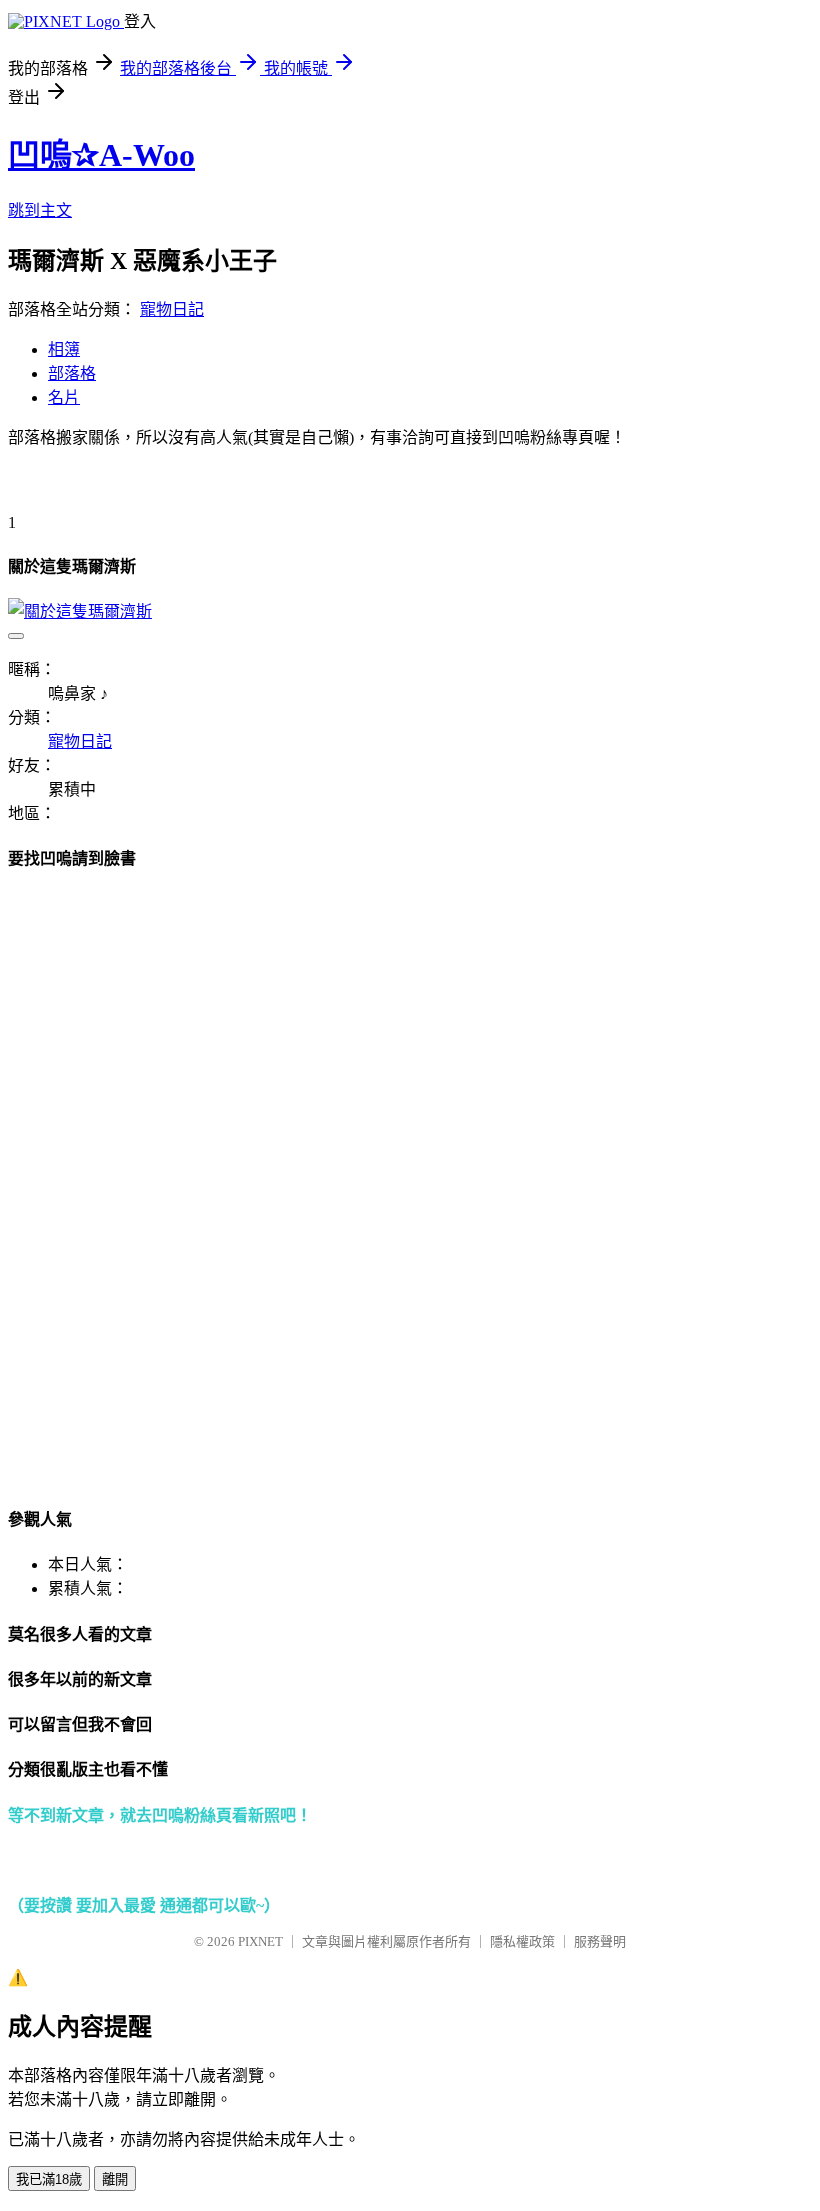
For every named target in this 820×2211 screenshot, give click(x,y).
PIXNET (260, 1941)
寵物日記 (172, 309)
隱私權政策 (522, 1941)
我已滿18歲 (49, 2179)
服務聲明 (600, 1941)
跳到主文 (40, 210)
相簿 (64, 349)
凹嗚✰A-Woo (101, 155)
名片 (64, 397)
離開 (115, 2179)
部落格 (72, 373)
